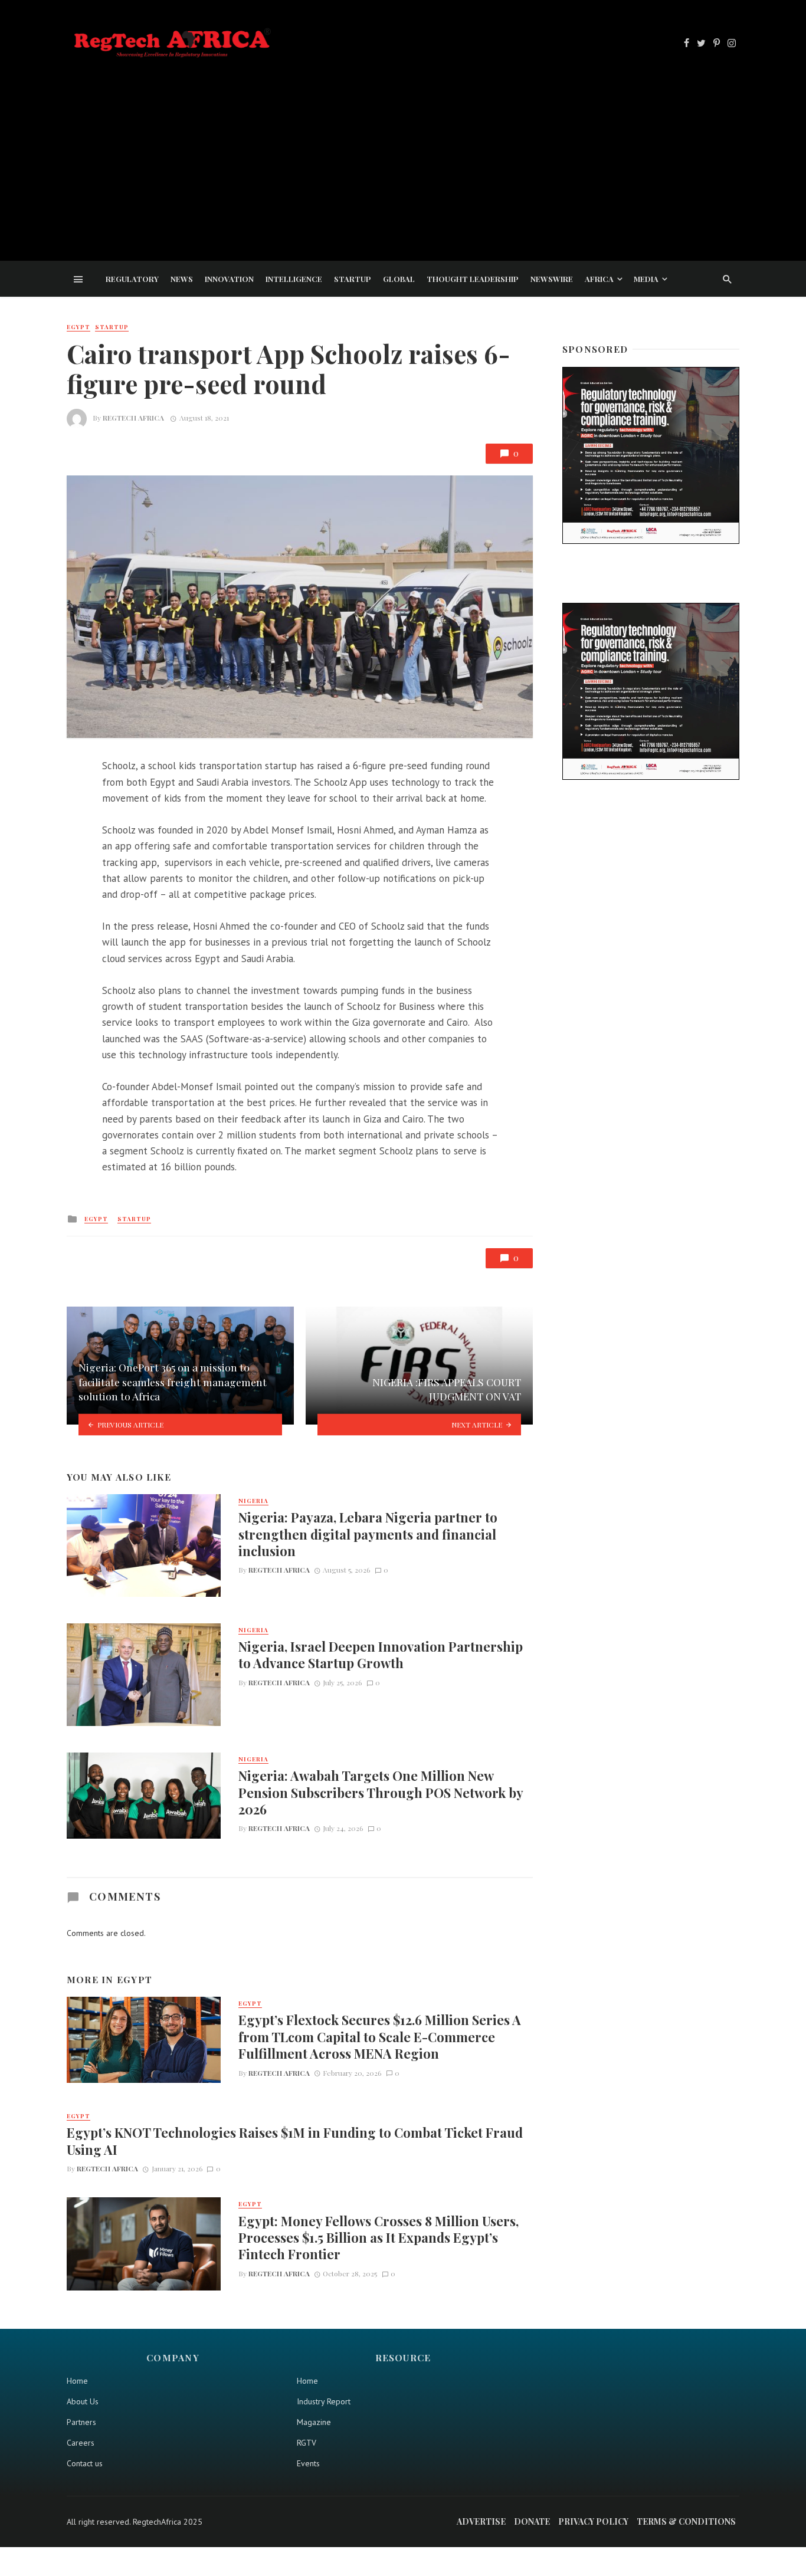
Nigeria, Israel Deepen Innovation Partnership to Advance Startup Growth (381, 1655)
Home (77, 2381)
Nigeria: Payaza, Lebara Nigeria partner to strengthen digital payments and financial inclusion (368, 1534)
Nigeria (253, 1501)
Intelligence (294, 279)
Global (399, 279)
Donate (532, 2521)
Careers (81, 2443)
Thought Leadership (473, 279)
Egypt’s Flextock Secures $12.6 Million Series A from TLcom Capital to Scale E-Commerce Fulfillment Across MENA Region (380, 2037)
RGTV (307, 2443)
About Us (83, 2401)
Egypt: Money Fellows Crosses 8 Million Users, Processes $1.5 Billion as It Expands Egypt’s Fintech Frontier (379, 2238)
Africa (599, 279)
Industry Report (324, 2401)
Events (308, 2463)
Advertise (481, 2521)
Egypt (78, 327)
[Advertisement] (403, 149)
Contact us (85, 2463)
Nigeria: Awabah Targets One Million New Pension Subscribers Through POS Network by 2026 (381, 1792)
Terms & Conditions (686, 2521)
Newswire (552, 279)
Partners (81, 2422)
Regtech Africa (133, 418)
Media (646, 279)
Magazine (314, 2422)
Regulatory (132, 279)
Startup (353, 279)
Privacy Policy (593, 2521)
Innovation (229, 279)
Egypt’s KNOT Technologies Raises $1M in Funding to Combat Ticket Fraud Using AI (295, 2141)
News (182, 279)
